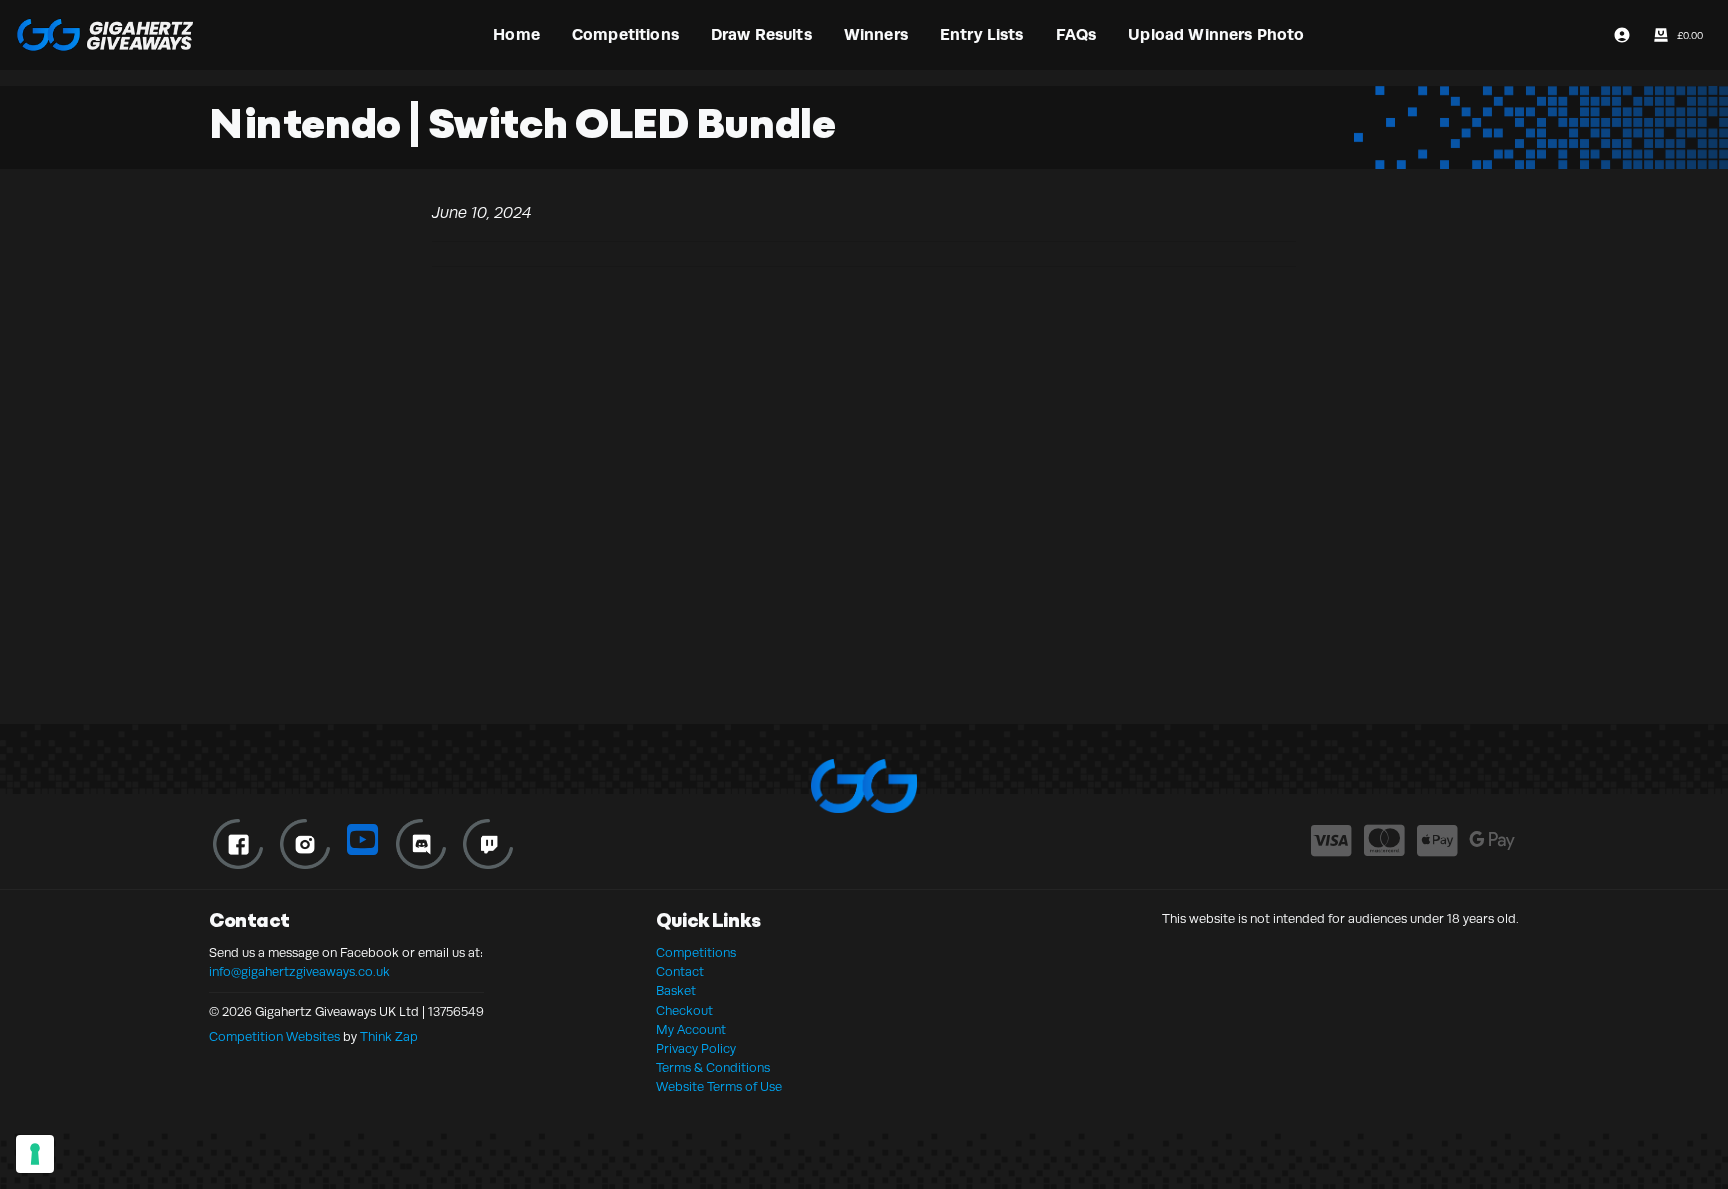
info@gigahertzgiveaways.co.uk (299, 972)
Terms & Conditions (713, 1068)
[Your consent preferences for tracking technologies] (35, 1154)
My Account (691, 1030)
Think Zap (389, 1037)
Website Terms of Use (719, 1087)
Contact (680, 972)
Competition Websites (274, 1037)
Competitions (696, 953)
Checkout (684, 1011)
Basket (676, 991)
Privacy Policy (696, 1049)
